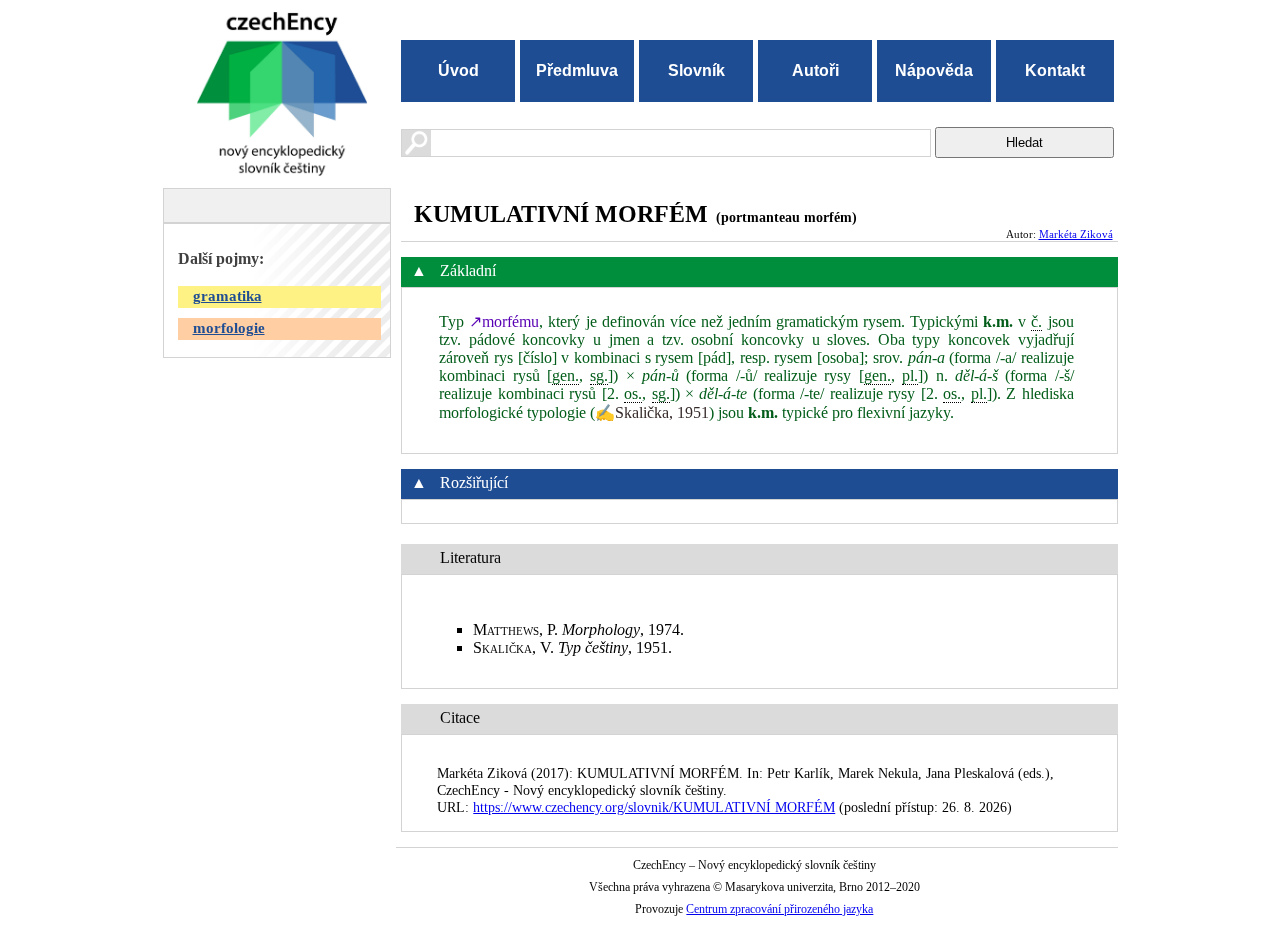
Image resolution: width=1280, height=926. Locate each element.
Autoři (815, 70)
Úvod (458, 70)
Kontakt (1055, 70)
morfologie (229, 328)
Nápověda (934, 70)
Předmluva (577, 70)
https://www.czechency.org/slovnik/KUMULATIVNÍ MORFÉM (654, 807)
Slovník (696, 70)
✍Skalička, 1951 (652, 412)
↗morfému (504, 321)
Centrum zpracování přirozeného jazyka (779, 909)
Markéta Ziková (1076, 234)
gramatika (227, 296)
